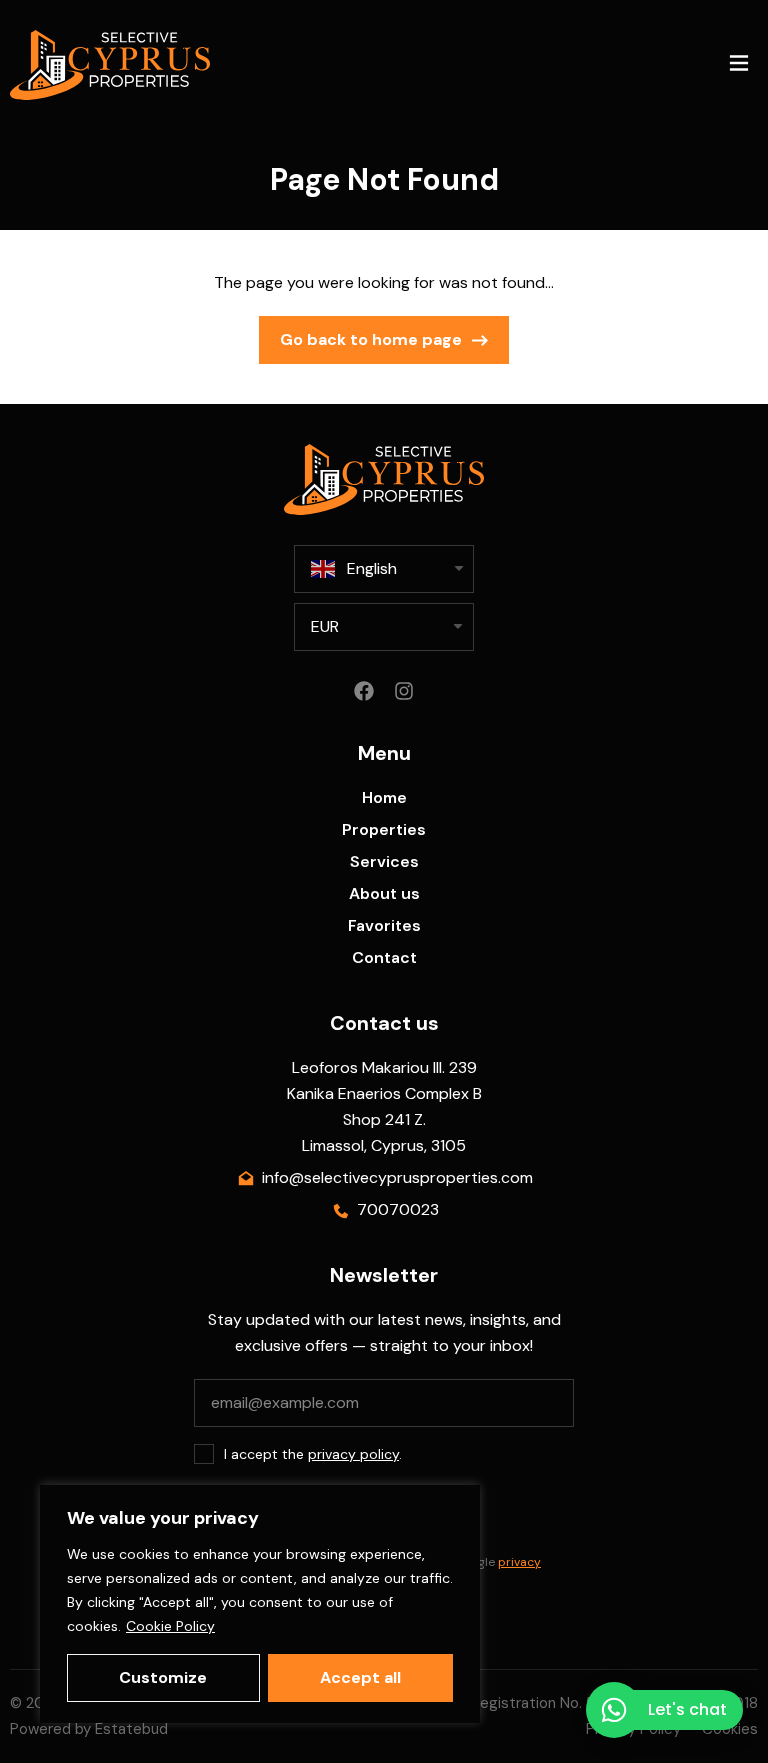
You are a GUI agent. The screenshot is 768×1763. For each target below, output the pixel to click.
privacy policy (353, 1454)
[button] (738, 65)
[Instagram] (404, 691)
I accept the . (313, 1454)
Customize (163, 1677)
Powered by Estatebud (89, 1729)
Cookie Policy (170, 1626)
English (372, 568)
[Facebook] (364, 691)
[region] (260, 1604)
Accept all (360, 1677)
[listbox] (384, 627)
